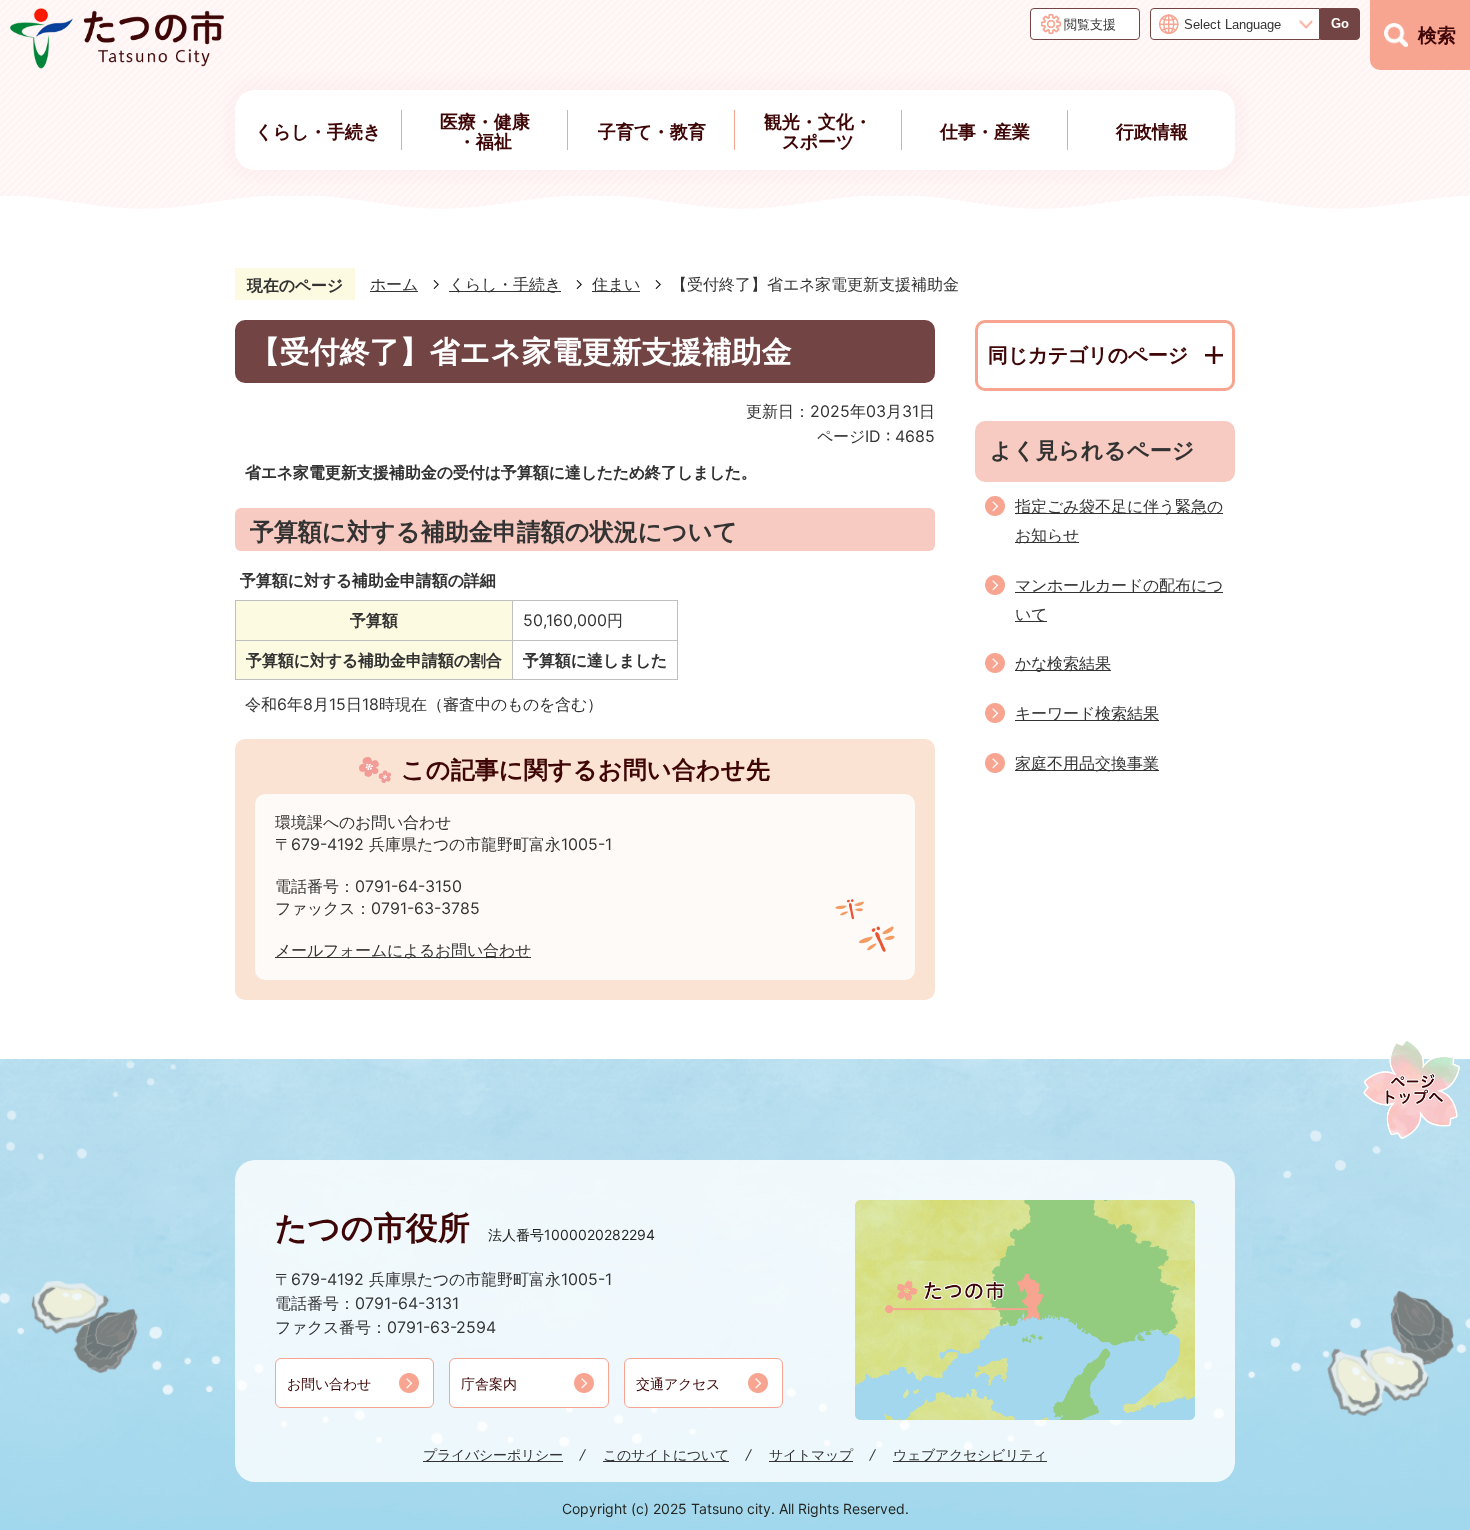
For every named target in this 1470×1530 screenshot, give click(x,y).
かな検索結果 (1063, 663)
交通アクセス (678, 1383)
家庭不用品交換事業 (1087, 763)
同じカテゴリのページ (1088, 355)
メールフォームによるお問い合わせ (403, 950)
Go (1340, 23)
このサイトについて (666, 1454)
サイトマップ (811, 1454)
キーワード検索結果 (1087, 713)
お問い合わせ (329, 1383)
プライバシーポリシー (493, 1454)
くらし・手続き (505, 284)
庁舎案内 (489, 1383)
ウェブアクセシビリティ (970, 1454)
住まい (616, 284)
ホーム (394, 284)
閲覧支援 (1090, 24)
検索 (1437, 35)
